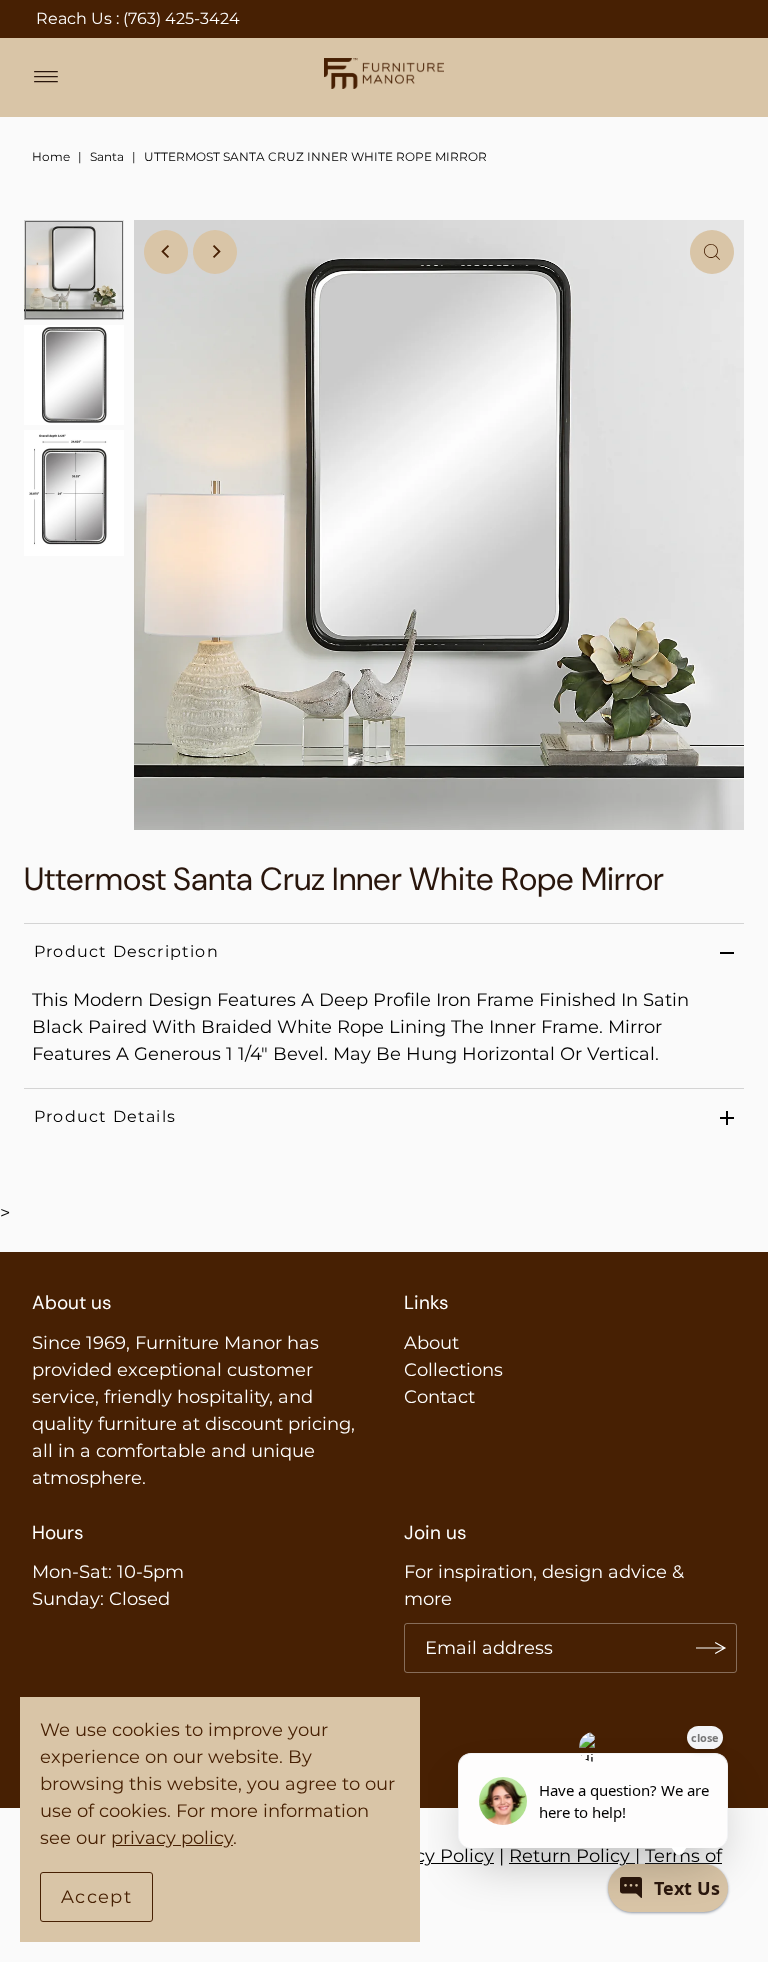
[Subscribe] (712, 1648)
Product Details (105, 1116)
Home (51, 156)
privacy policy (172, 1838)
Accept (96, 1897)
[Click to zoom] (712, 252)
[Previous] (166, 252)
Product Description (126, 951)
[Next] (215, 252)
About (431, 1343)
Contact (439, 1397)
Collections (453, 1370)
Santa (107, 156)
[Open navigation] (46, 77)
